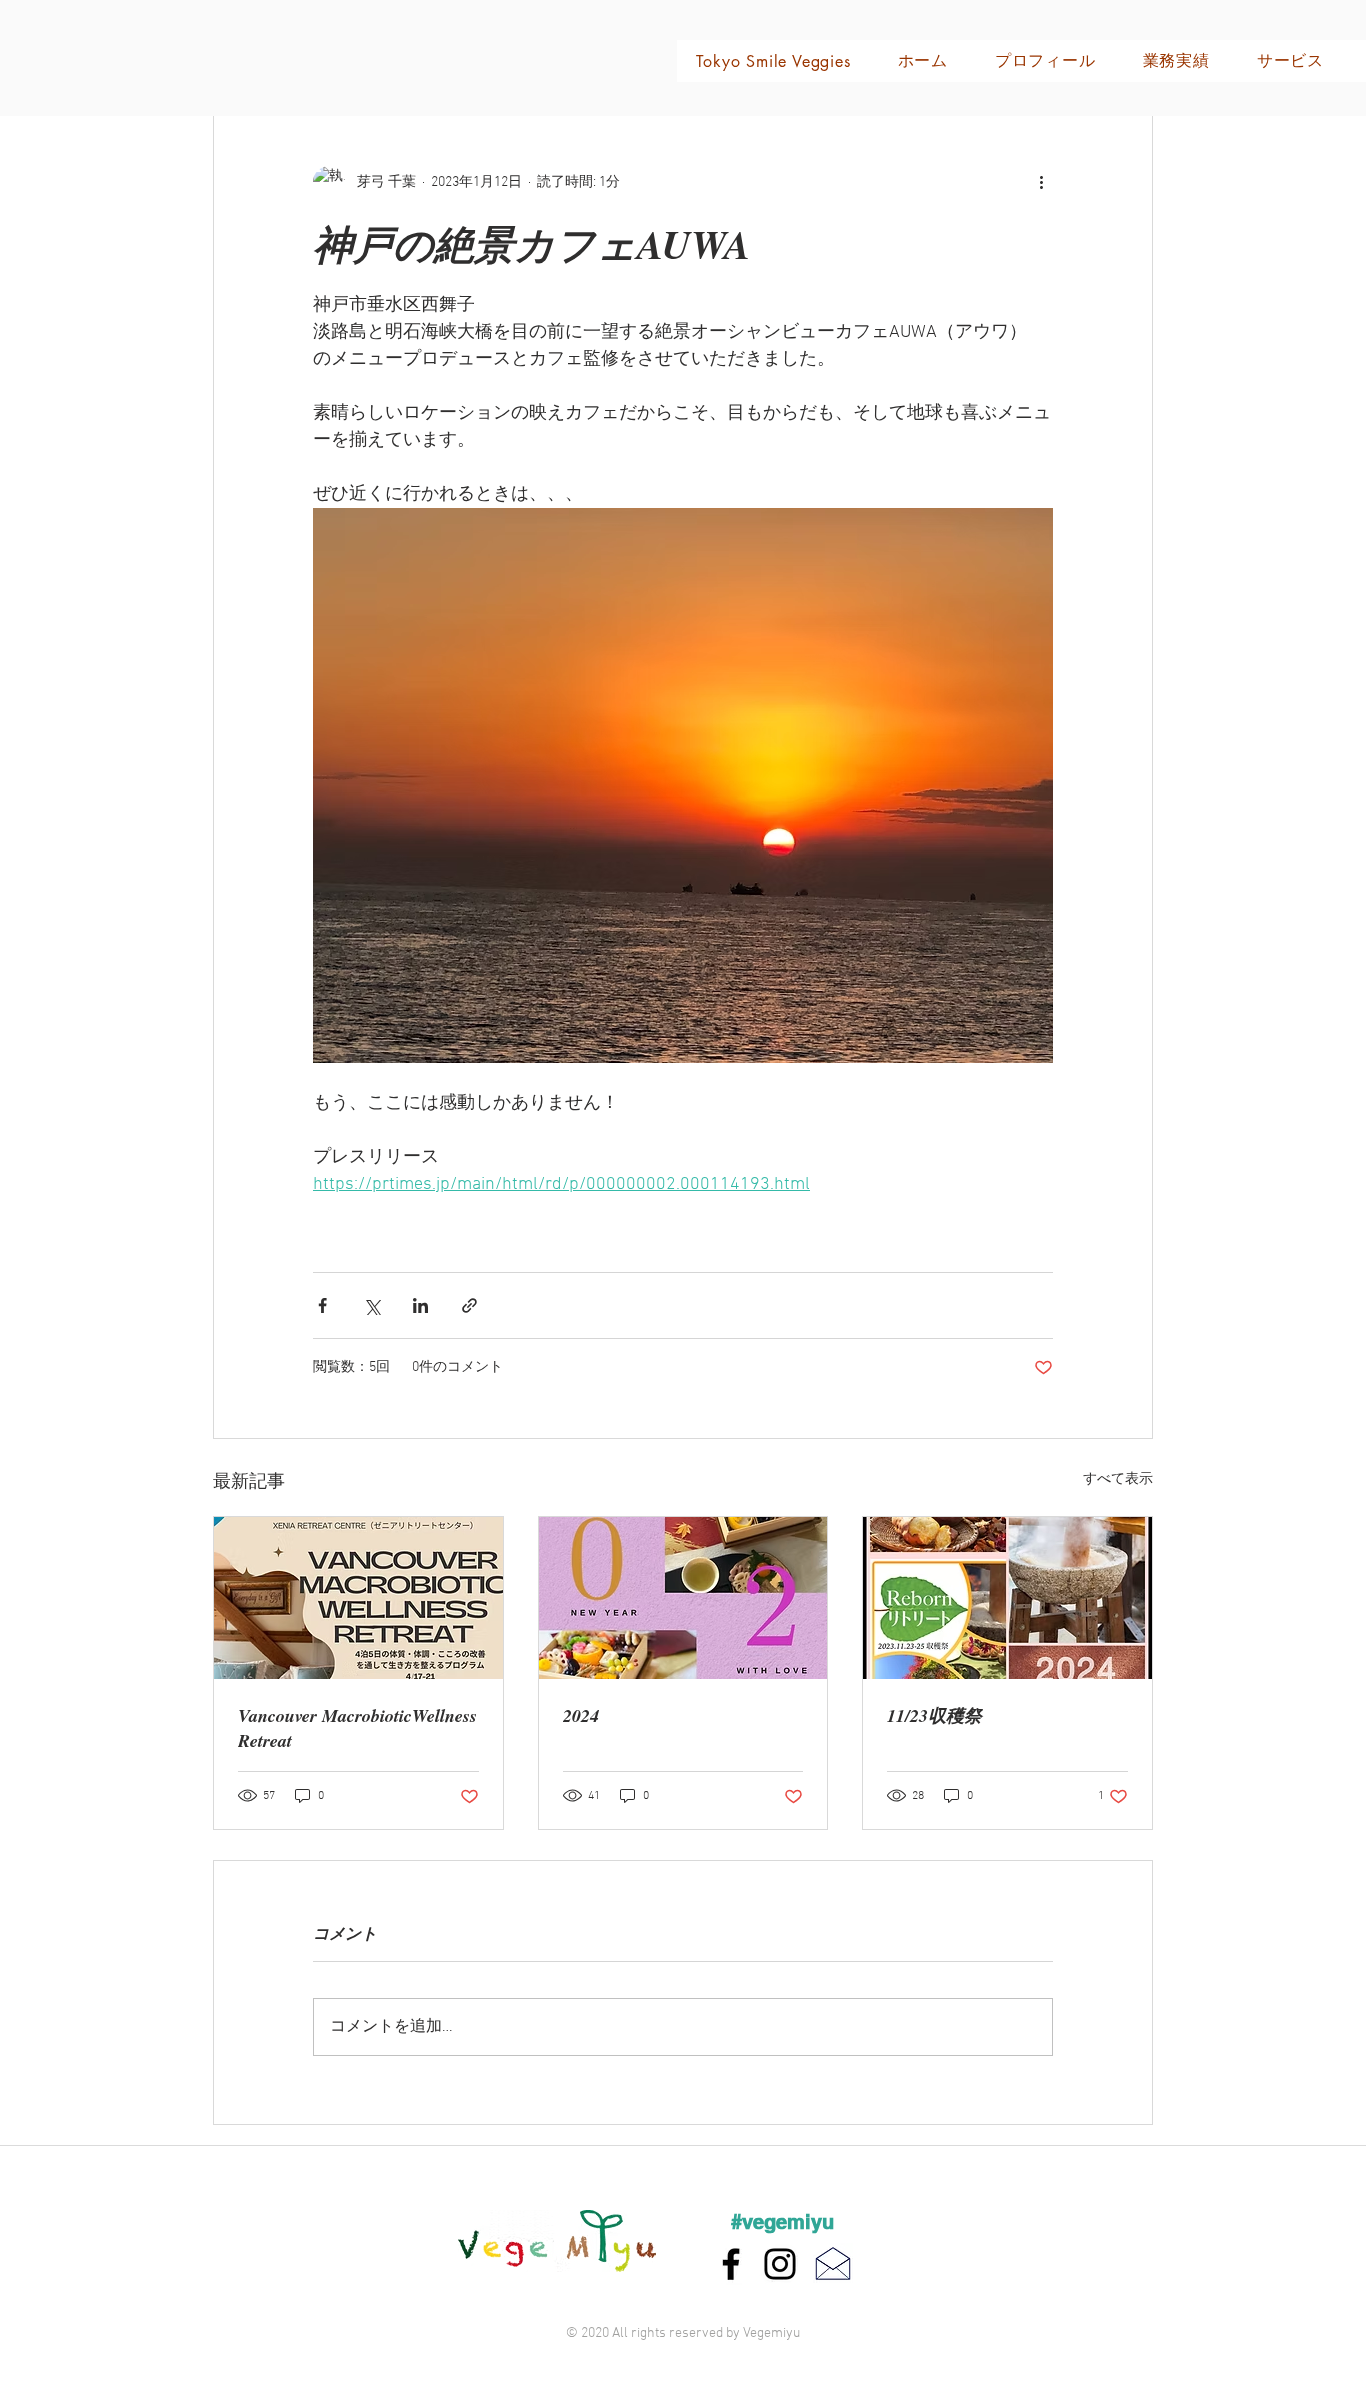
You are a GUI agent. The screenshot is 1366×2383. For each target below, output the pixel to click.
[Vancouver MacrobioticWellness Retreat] (358, 1598)
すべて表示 (1118, 1479)
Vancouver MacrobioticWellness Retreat (357, 1728)
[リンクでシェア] (469, 1305)
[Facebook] (731, 2264)
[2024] (683, 1598)
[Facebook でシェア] (322, 1305)
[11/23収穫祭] (1007, 1598)
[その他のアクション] (1041, 182)
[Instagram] (780, 2264)
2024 (581, 1715)
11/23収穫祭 (934, 1715)
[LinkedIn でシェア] (420, 1305)
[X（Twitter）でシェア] (371, 1305)
